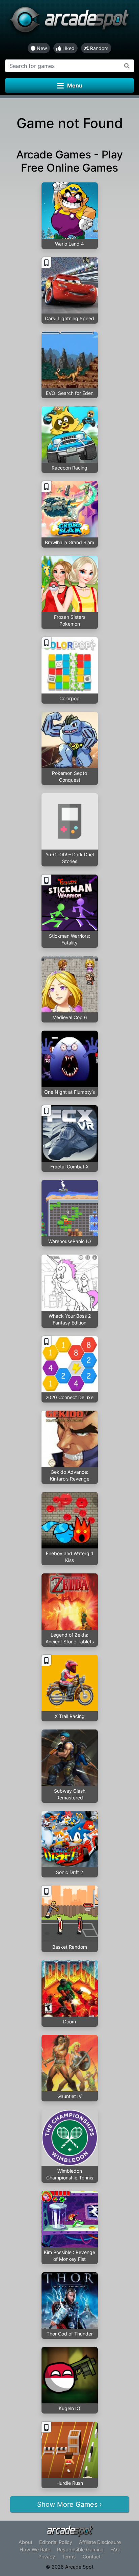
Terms (69, 2557)
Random (99, 48)
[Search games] (127, 66)
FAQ (115, 2549)
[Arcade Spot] (69, 21)
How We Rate (35, 2549)
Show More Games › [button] (69, 2504)
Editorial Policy (56, 2542)
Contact (92, 2557)
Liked (68, 48)
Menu (75, 85)
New (41, 48)
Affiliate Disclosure (100, 2542)
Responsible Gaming (80, 2549)
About (25, 2542)
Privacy (47, 2557)
